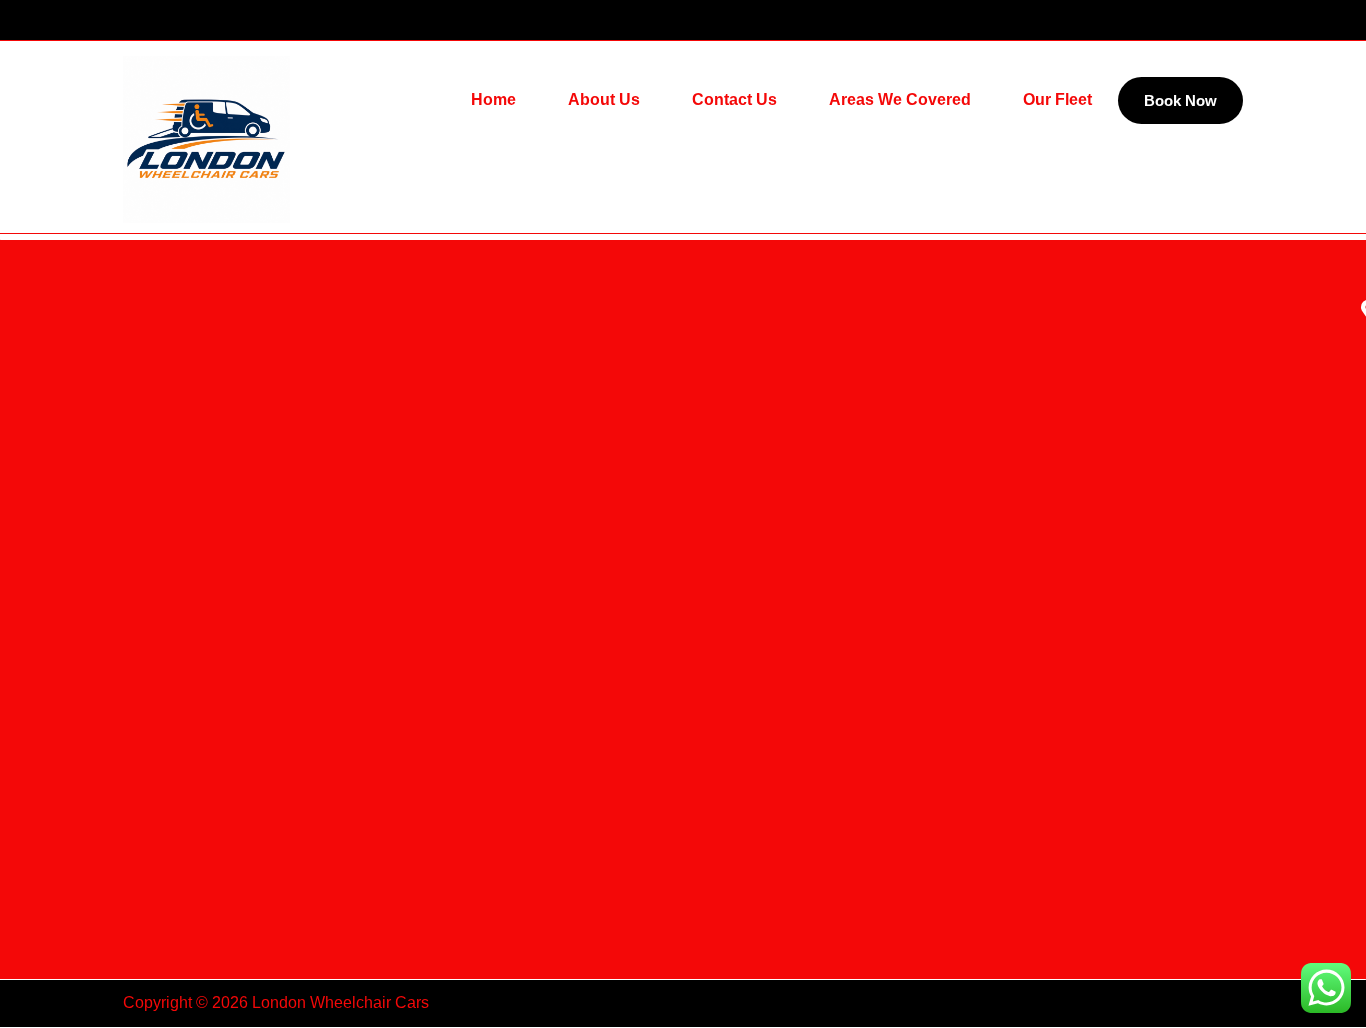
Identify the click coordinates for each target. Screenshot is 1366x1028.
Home (493, 99)
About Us (604, 99)
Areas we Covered (900, 99)
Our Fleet (1057, 99)
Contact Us (734, 99)
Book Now (1180, 100)
